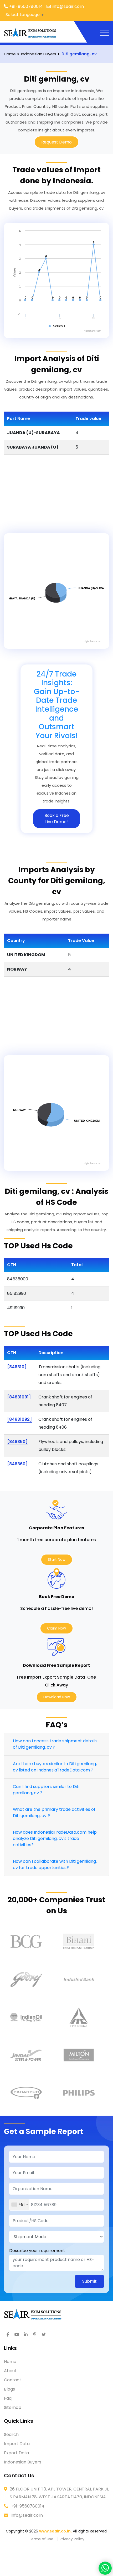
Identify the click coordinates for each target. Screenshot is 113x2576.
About (10, 2371)
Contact (13, 2380)
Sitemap (13, 2407)
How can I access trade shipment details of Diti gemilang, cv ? (55, 1744)
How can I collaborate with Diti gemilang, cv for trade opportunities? (55, 1864)
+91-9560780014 (28, 2506)
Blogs (9, 2389)
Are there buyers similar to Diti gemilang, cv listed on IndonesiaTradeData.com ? (55, 1767)
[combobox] (19, 2205)
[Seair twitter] (44, 2335)
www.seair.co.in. (55, 2531)
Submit (89, 2281)
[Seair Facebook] (8, 2335)
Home (10, 2362)
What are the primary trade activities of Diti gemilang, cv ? (54, 1813)
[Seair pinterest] (35, 2335)
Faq (8, 2398)
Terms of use (41, 2539)
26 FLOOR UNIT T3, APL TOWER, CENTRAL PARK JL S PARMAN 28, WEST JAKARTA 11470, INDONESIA (59, 2493)
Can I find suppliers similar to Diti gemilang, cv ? (46, 1790)
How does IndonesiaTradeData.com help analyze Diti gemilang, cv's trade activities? (55, 1838)
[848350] (17, 1442)
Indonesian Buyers (23, 2462)
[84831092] (19, 1419)
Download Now (57, 1697)
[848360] (17, 1464)
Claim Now (56, 1628)
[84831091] (19, 1397)
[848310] (17, 1367)
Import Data (17, 2444)
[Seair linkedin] (26, 2335)
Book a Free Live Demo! (57, 819)
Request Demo (56, 142)
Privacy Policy (72, 2539)
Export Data (16, 2453)
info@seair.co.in (27, 2515)
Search (11, 2434)
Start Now (57, 1560)
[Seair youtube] (17, 2335)
